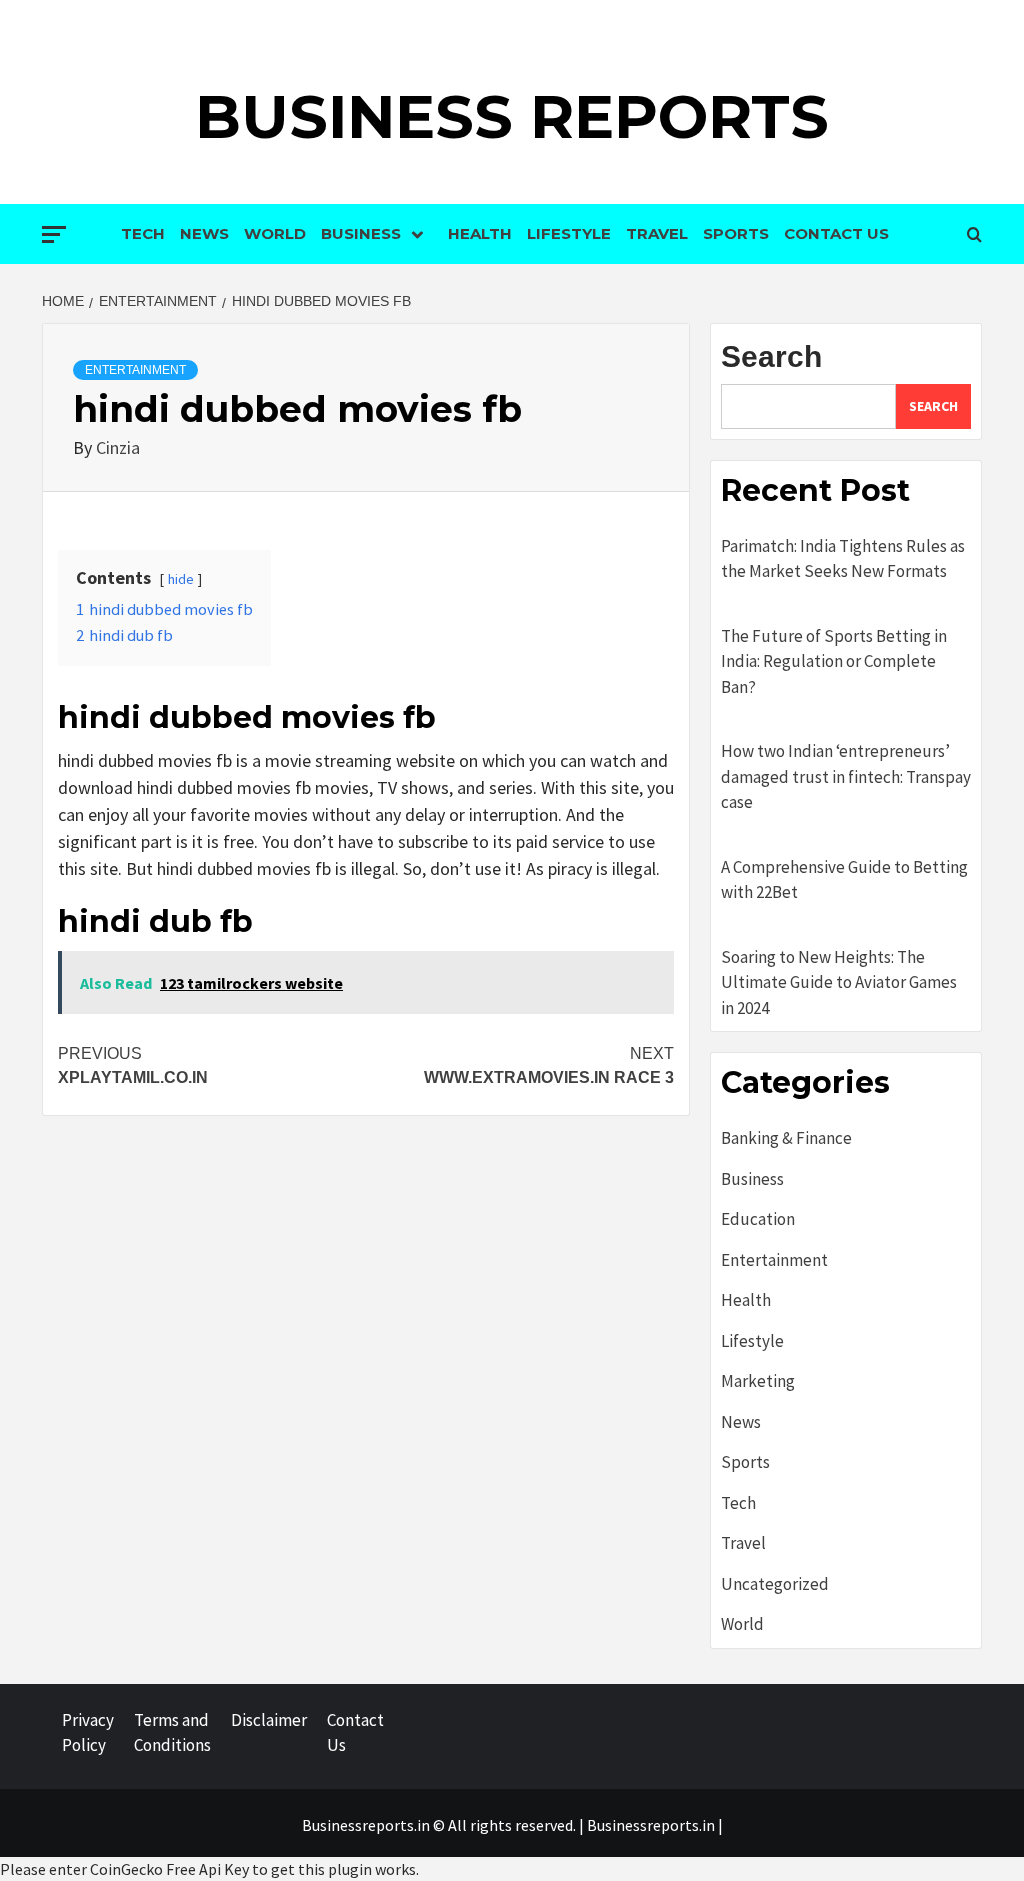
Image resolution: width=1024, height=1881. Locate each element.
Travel (657, 233)
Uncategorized (775, 1584)
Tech (143, 233)
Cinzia (118, 447)
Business (361, 233)
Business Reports (512, 116)
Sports (736, 233)
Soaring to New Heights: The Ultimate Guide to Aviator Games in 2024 (839, 982)
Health (480, 233)
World (275, 233)
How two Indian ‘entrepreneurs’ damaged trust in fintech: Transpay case (846, 776)
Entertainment (135, 370)
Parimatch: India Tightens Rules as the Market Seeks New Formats (843, 559)
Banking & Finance (786, 1138)
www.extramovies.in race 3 (549, 1065)
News (204, 233)
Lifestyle (569, 233)
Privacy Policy (88, 1733)
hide (181, 579)
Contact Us (836, 233)
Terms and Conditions (172, 1733)
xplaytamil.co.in (133, 1065)
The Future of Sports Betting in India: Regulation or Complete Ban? (834, 661)
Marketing (758, 1381)
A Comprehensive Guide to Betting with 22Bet (844, 880)
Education (758, 1219)
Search (771, 356)
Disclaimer (269, 1720)
